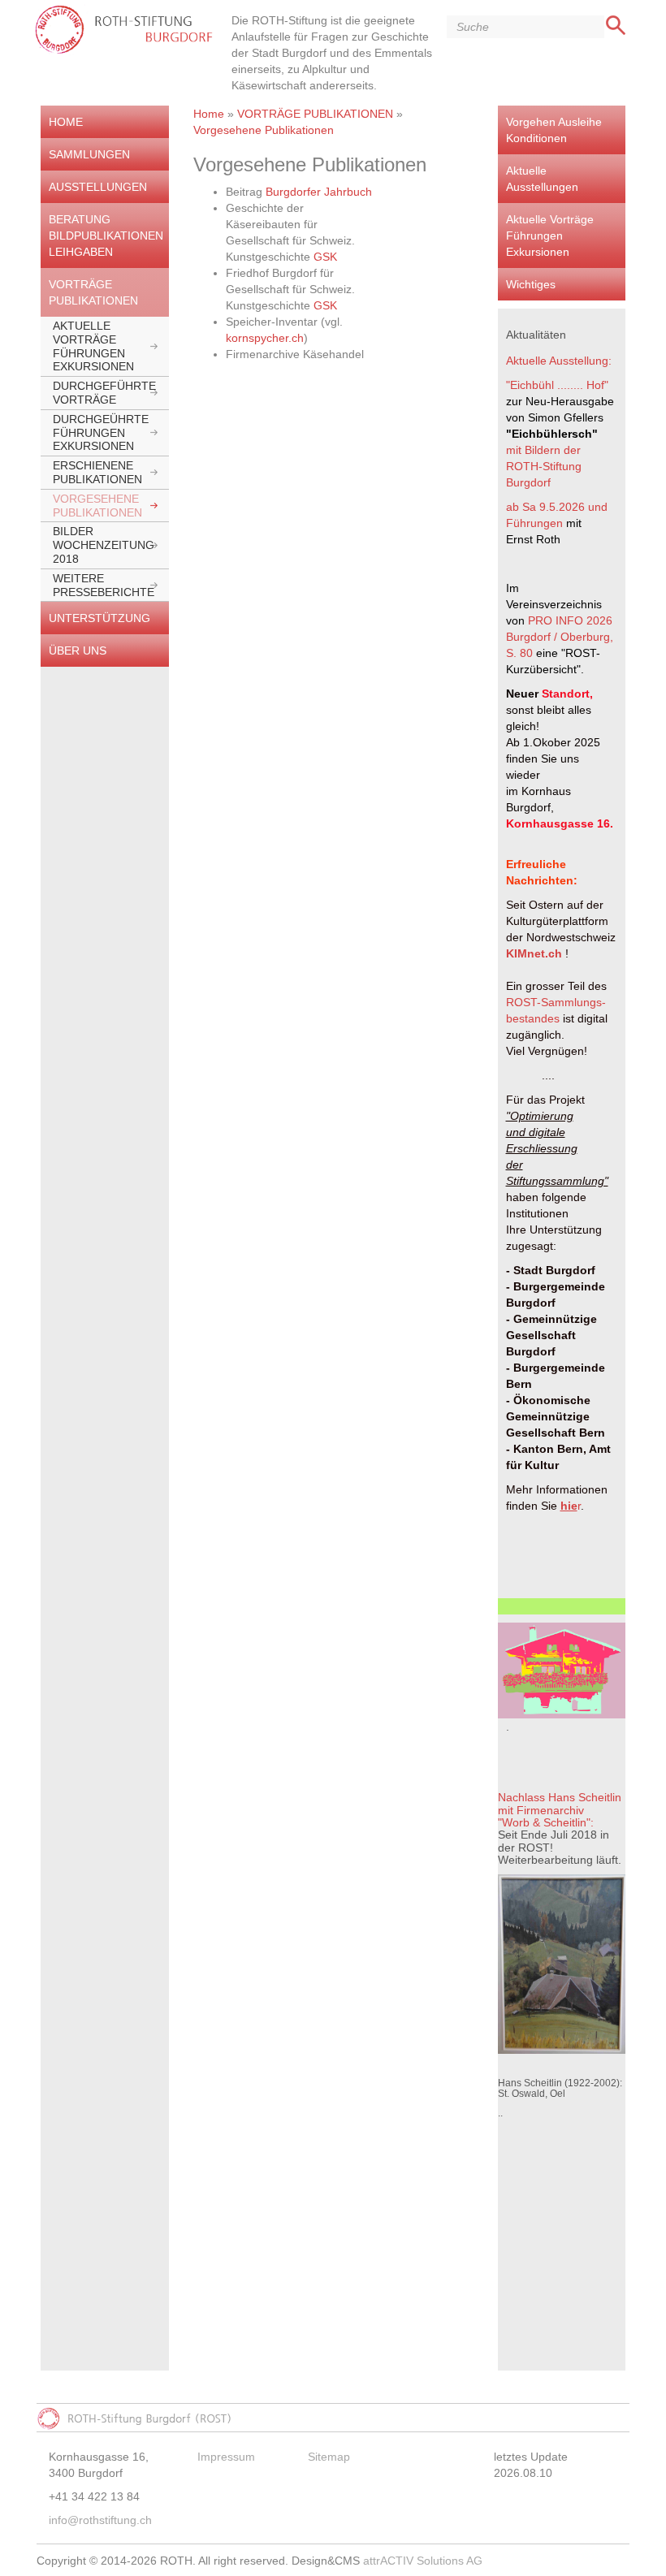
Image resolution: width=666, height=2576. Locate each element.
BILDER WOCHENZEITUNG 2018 (104, 545)
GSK (325, 257)
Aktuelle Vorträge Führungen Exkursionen (550, 236)
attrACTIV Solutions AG (423, 2561)
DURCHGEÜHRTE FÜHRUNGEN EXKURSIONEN (101, 433)
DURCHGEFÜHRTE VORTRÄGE (104, 393)
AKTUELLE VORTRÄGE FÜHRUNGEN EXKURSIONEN (93, 346)
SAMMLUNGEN (89, 154)
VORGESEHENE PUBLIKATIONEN (97, 506)
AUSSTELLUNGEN (98, 187)
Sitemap (329, 2457)
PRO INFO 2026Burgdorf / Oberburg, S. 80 (561, 637)
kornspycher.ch (265, 338)
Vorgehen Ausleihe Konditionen (554, 130)
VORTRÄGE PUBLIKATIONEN (93, 292)
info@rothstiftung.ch (100, 2520)
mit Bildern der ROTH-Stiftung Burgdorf (545, 466)
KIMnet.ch (534, 953)
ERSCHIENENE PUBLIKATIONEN (97, 472)
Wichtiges (531, 284)
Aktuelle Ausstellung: (559, 361)
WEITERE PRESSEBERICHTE (104, 585)
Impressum (226, 2457)
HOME (66, 122)
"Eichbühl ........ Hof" (557, 385)
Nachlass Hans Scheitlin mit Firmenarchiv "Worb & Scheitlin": (560, 1810)
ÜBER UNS (78, 650)
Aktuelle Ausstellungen (542, 179)
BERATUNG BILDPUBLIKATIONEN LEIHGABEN (106, 236)
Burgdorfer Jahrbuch (317, 192)
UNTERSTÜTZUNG (99, 618)
